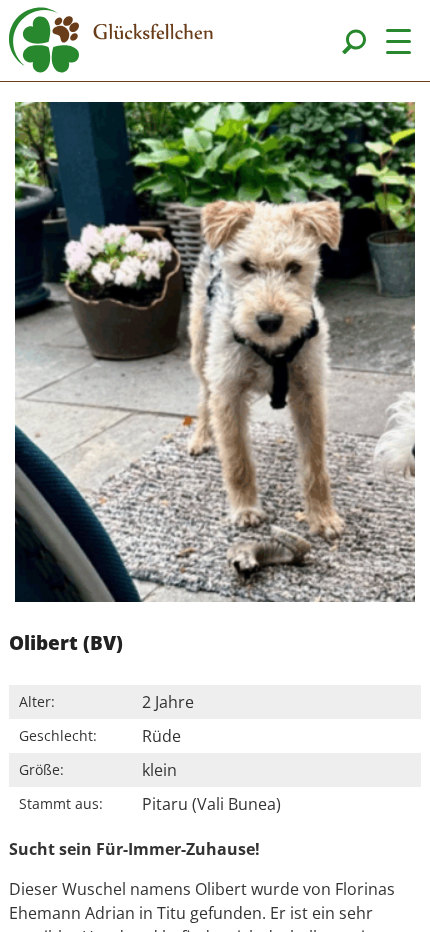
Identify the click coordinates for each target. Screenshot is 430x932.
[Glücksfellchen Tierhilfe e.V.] (111, 43)
